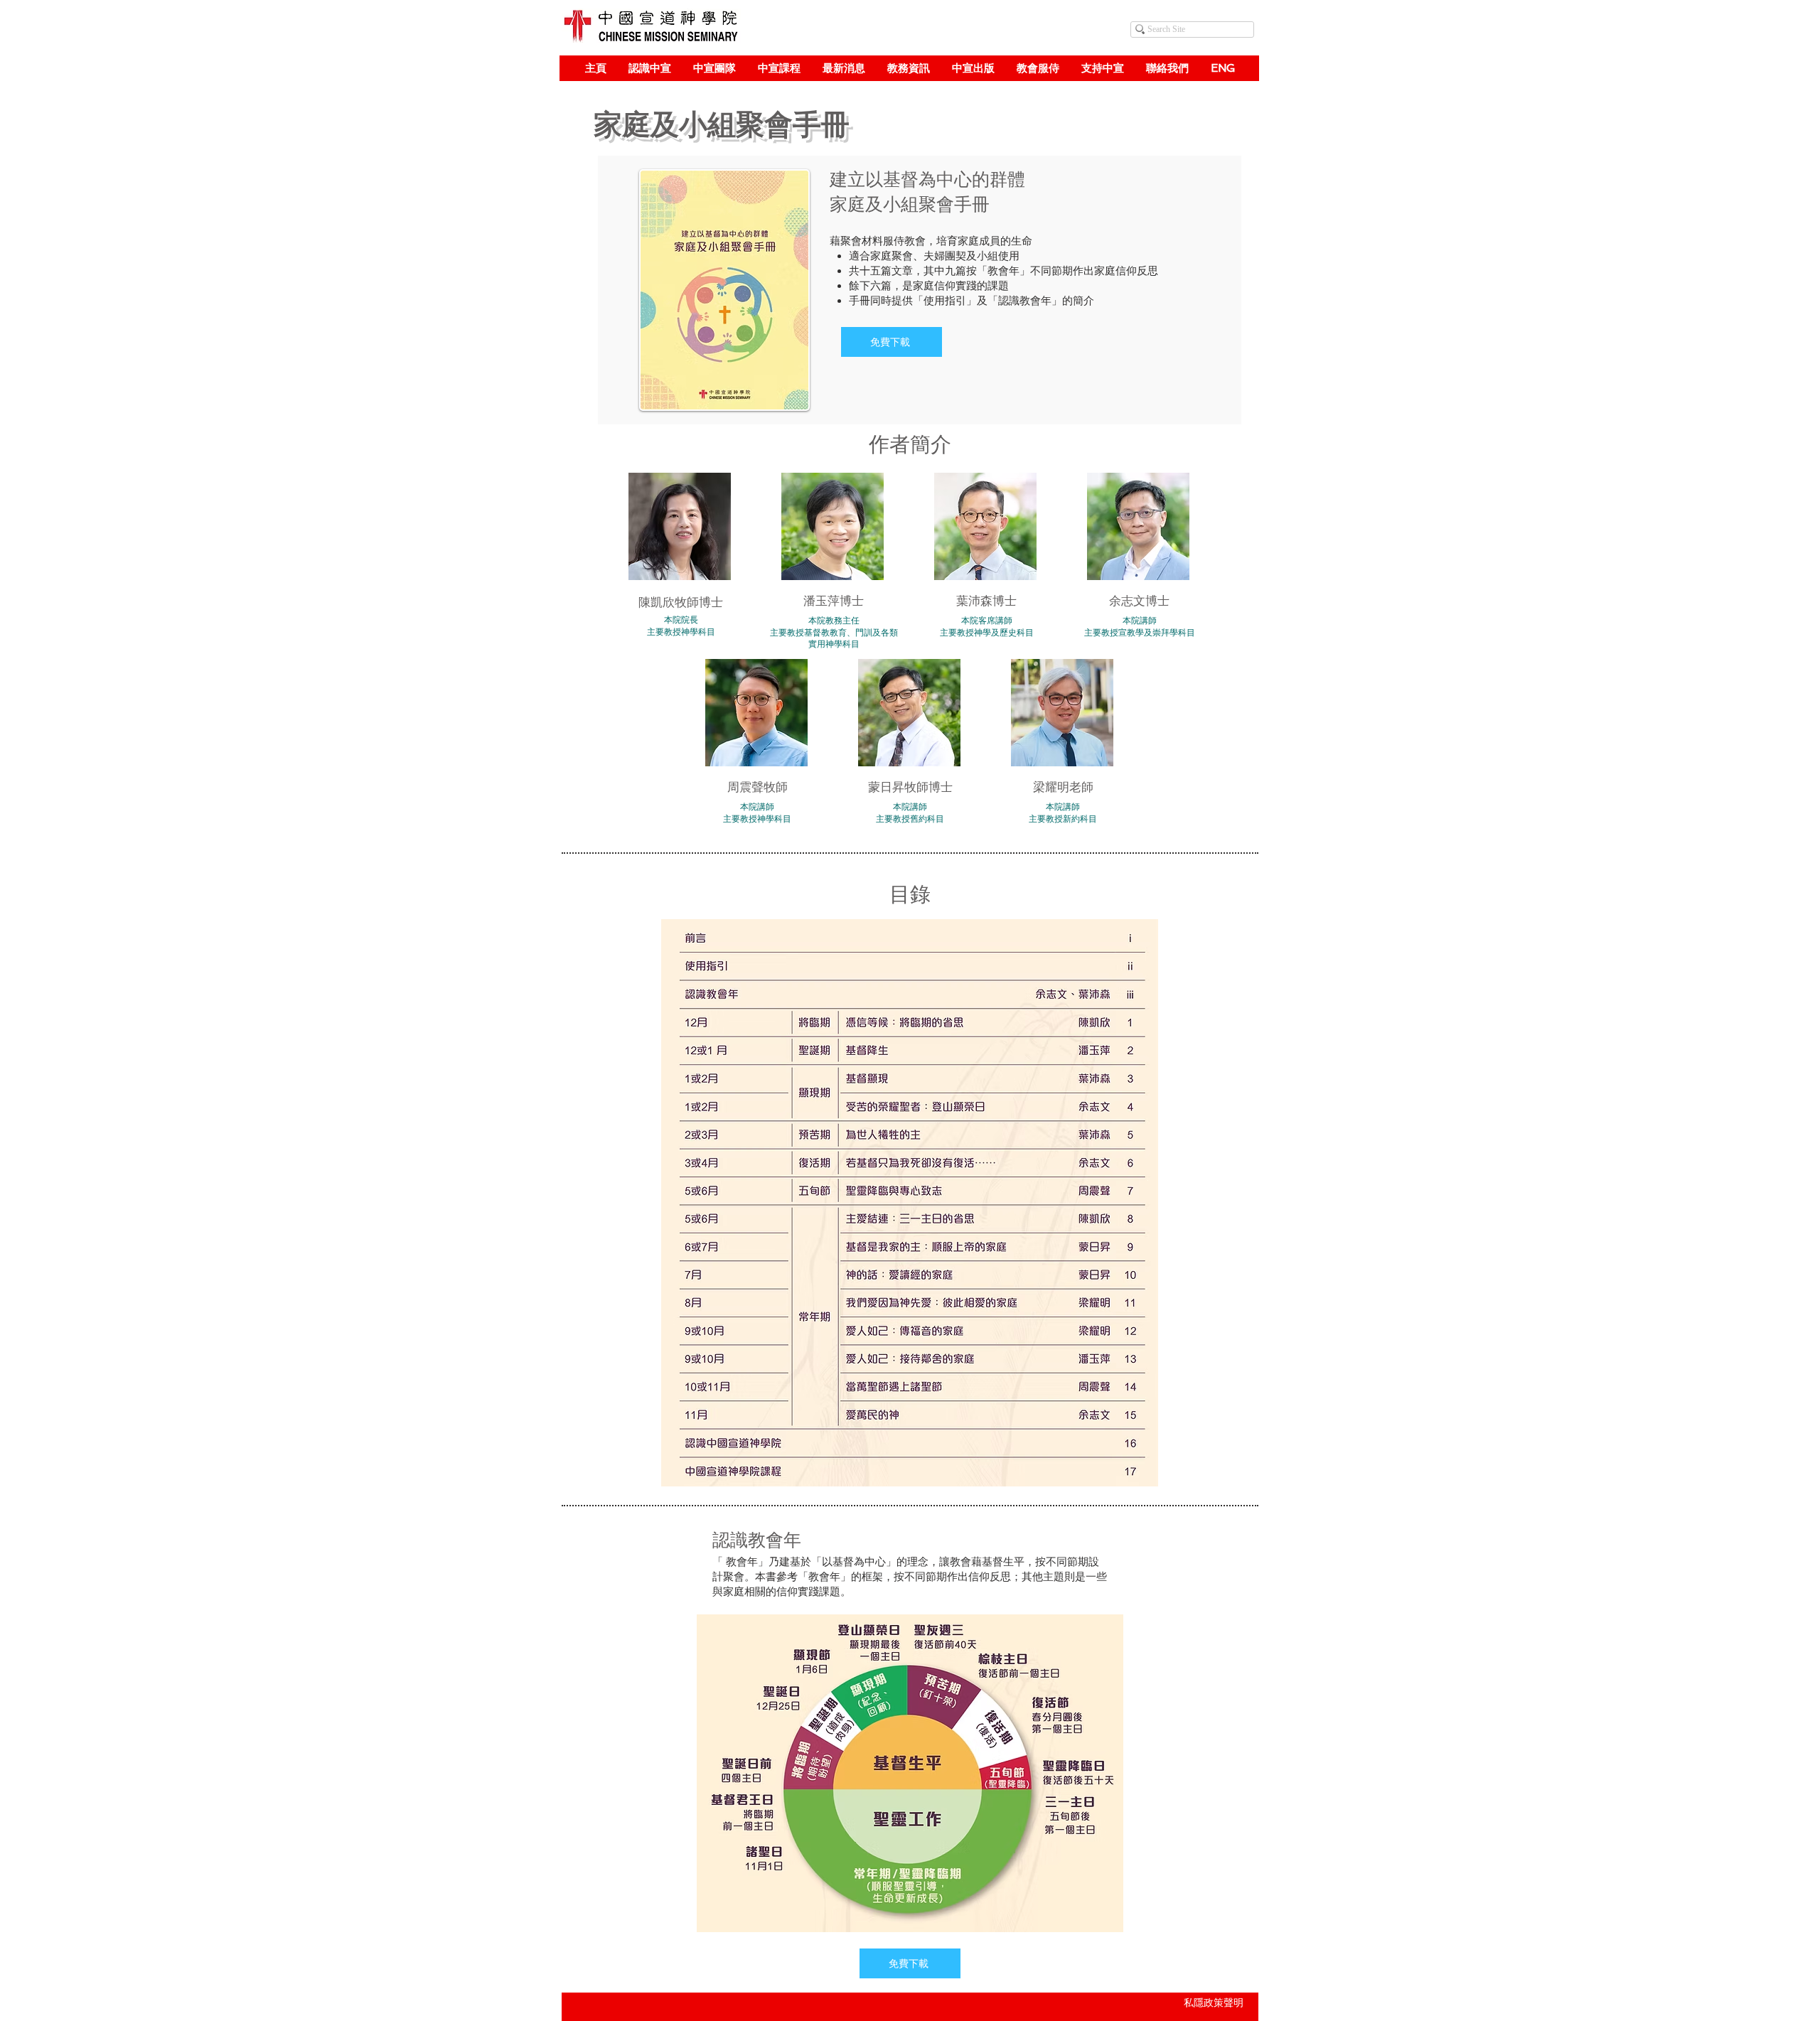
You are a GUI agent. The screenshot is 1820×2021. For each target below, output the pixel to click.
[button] (649, 68)
